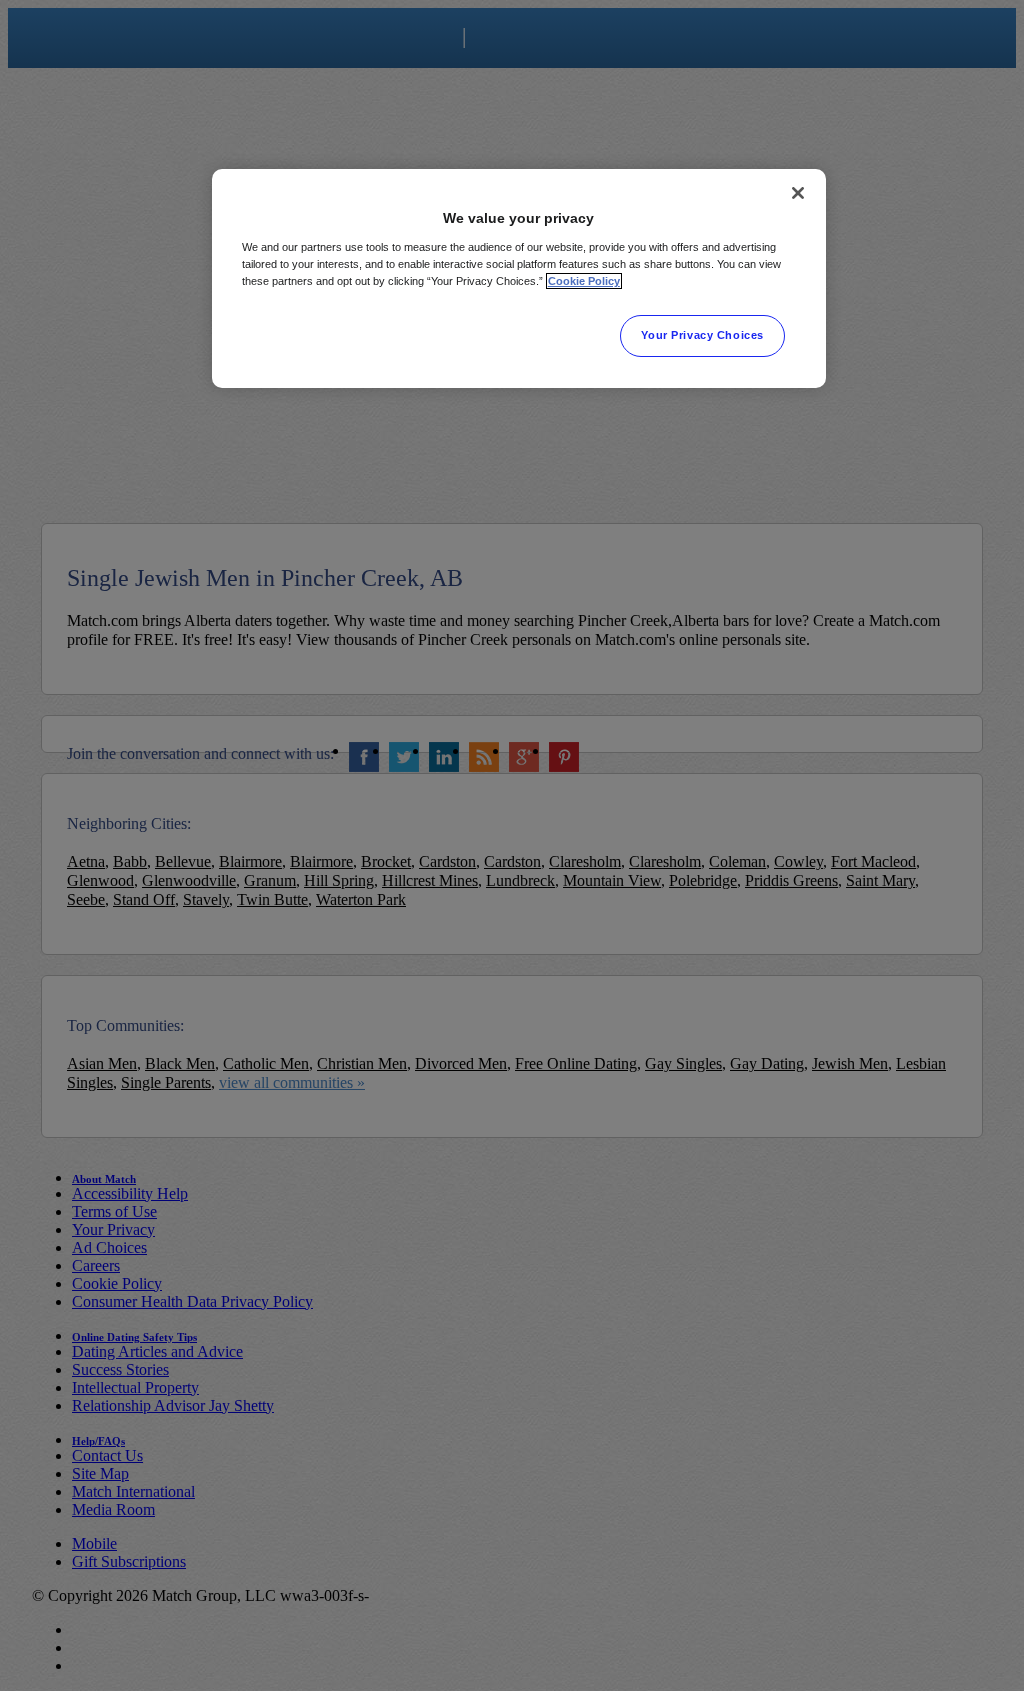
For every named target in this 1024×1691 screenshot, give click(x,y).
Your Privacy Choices (702, 335)
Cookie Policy (584, 281)
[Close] (798, 193)
